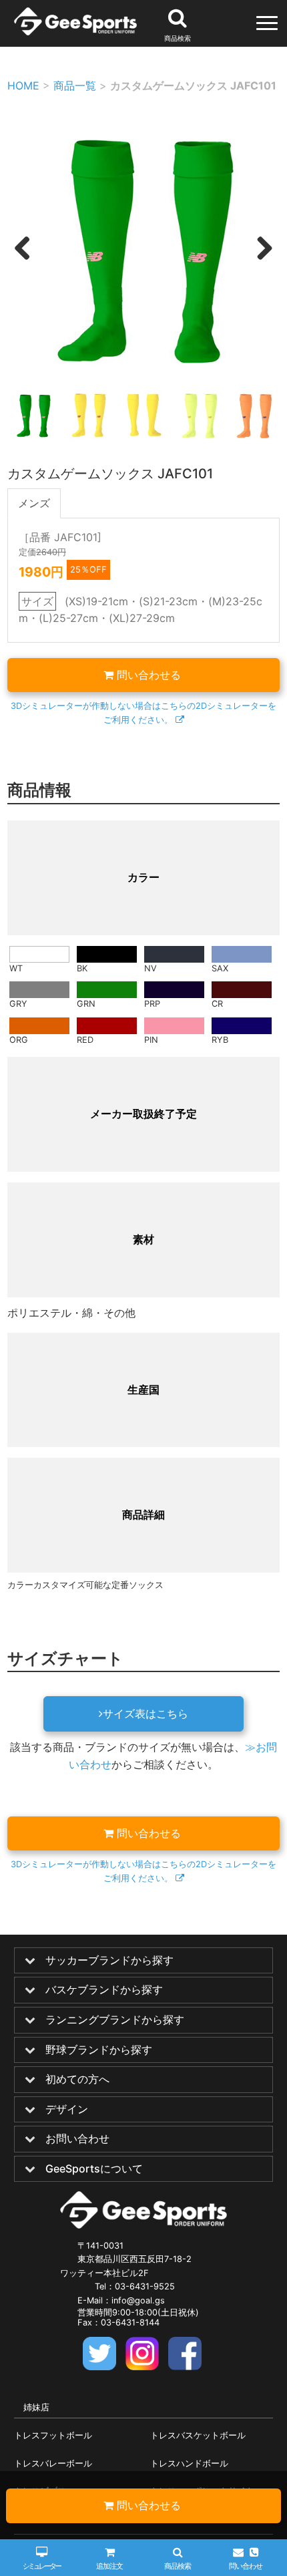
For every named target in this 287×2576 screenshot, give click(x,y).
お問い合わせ (77, 2139)
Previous (22, 262)
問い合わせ (245, 2566)
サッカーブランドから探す (109, 1961)
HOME (23, 86)
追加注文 (109, 2566)
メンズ (34, 503)
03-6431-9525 (145, 2286)
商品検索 (178, 2566)
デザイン (67, 2110)
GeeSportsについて (94, 2169)
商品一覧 (75, 86)
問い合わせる (149, 675)
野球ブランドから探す (99, 2050)
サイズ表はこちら (146, 1714)
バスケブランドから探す (104, 1990)
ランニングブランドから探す (115, 2020)
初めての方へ (77, 2080)
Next (263, 262)
